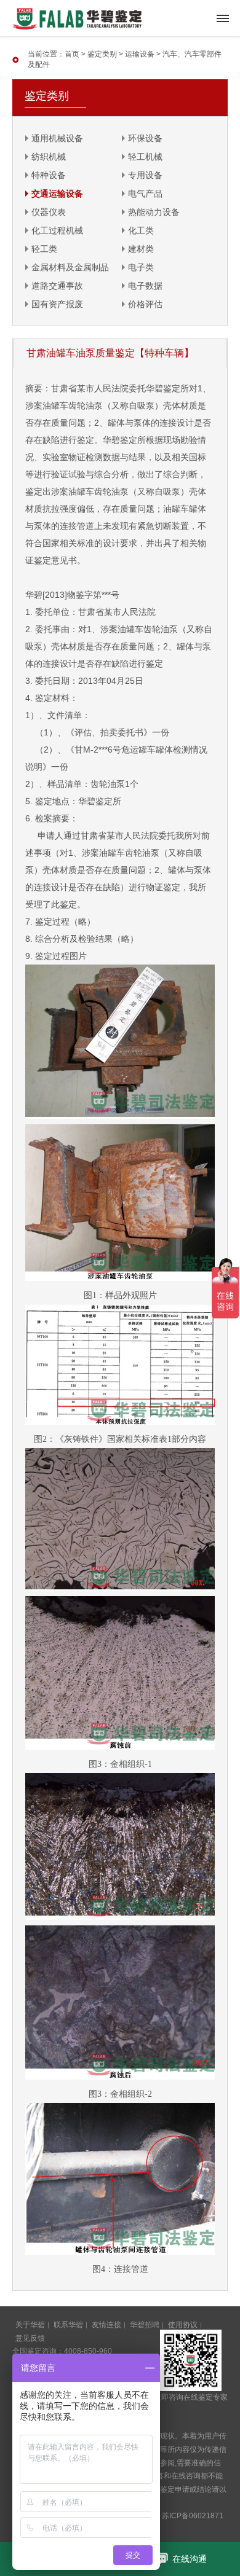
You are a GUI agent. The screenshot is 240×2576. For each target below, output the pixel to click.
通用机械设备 (57, 138)
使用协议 (183, 2325)
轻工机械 (145, 157)
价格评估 (145, 304)
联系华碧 (68, 2325)
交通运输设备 (57, 194)
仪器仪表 (49, 212)
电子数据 (145, 286)
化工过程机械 (57, 230)
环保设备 (145, 138)
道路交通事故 (57, 286)
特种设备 (49, 175)
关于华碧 (30, 2325)
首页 (72, 54)
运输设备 (140, 54)
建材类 (141, 249)
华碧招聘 (145, 2325)
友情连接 (106, 2325)
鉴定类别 (102, 54)
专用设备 (145, 175)
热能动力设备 (154, 212)
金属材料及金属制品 (70, 267)
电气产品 (145, 194)
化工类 (141, 230)
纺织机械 (49, 157)
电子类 (141, 267)
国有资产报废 (57, 304)
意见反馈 (30, 2338)
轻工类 (44, 249)
